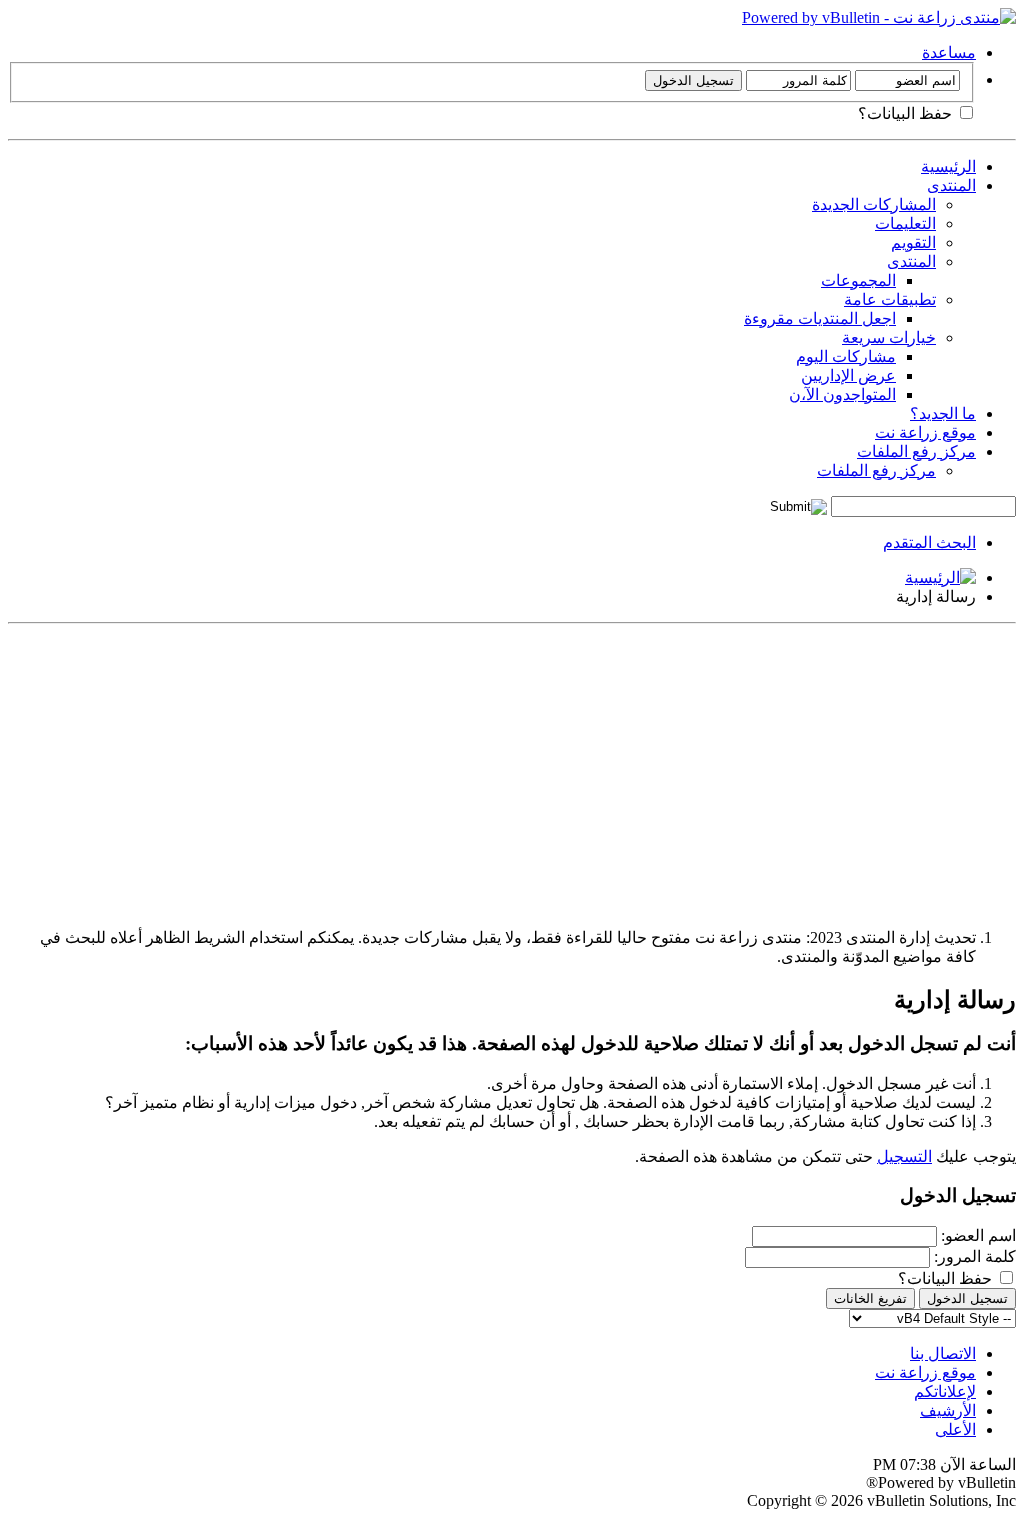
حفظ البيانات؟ (907, 113)
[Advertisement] (512, 772)
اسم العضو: (978, 1235)
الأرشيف (948, 1410)
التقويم (913, 242)
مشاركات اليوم (846, 356)
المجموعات (858, 280)
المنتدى (951, 185)
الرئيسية (948, 166)
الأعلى (955, 1429)
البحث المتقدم (929, 542)
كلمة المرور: (975, 1256)
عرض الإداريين (848, 375)
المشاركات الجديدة (874, 204)
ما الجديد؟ (943, 413)
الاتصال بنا (943, 1353)
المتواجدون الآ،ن (842, 394)
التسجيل (904, 1156)
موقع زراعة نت (925, 432)
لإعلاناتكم (945, 1391)
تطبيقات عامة (890, 299)
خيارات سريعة (889, 337)
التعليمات (905, 223)
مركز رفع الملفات (916, 451)
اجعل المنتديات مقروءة (820, 318)
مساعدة (949, 52)
